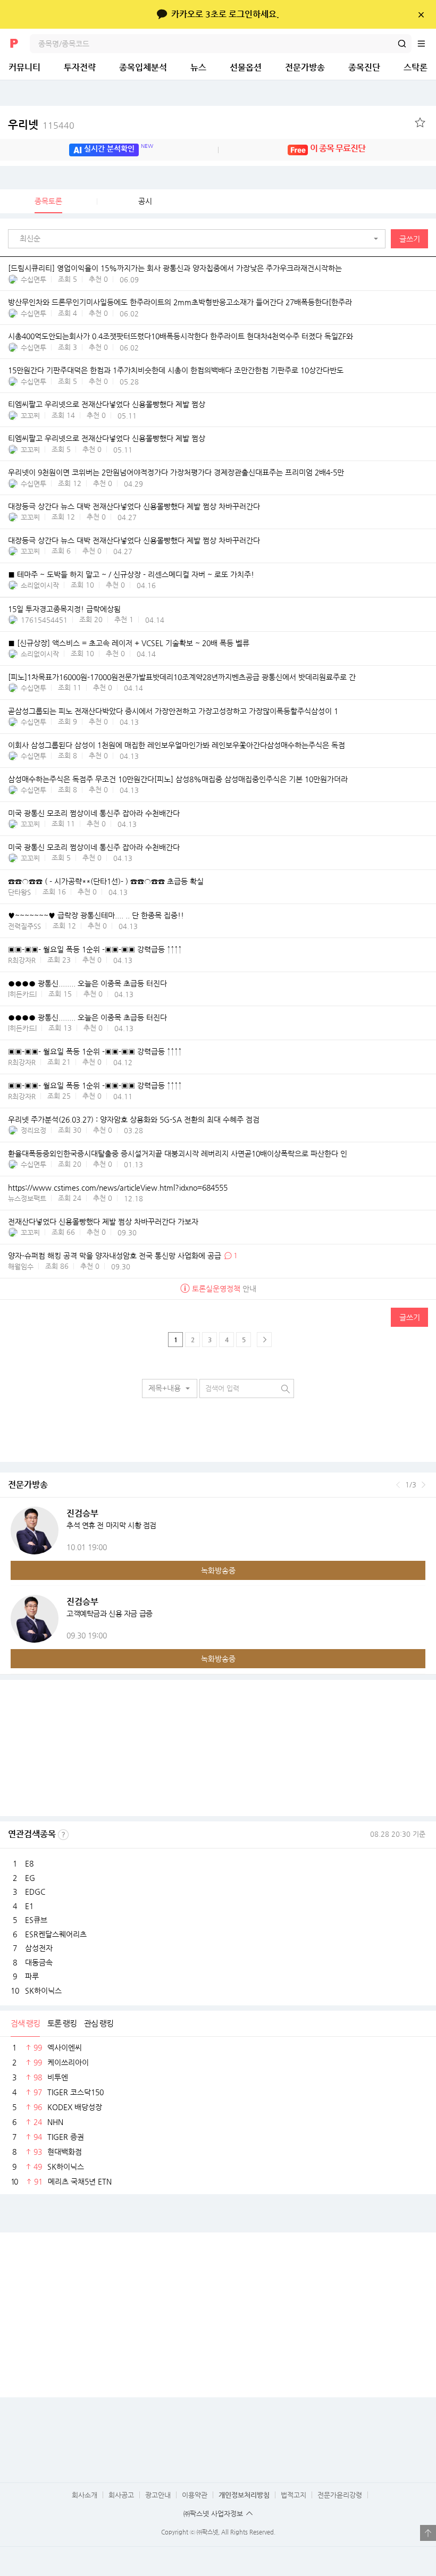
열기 (428, 2533)
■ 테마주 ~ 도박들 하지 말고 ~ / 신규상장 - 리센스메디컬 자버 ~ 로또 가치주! (131, 574)
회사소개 (85, 2495)
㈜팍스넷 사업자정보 (213, 2514)
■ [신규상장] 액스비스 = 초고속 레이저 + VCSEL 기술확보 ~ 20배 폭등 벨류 (129, 643)
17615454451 (44, 620)
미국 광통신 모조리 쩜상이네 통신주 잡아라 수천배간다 (94, 813)
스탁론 (416, 67)
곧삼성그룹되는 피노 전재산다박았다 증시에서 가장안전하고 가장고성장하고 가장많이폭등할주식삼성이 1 (173, 711)
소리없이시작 (40, 585)
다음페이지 (264, 1340)
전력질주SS (24, 926)
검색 (402, 44)
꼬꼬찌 (30, 416)
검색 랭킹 (25, 2023)
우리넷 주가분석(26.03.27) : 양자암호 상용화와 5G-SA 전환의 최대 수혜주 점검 (134, 1119)
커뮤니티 (24, 67)
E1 (29, 1906)
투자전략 (80, 67)
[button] (199, 239)
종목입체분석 (143, 67)
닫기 (421, 14)
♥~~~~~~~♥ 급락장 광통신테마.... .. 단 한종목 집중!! (96, 915)
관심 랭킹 (99, 2023)
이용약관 (195, 2495)
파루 (32, 1976)
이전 (398, 1485)
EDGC (35, 1892)
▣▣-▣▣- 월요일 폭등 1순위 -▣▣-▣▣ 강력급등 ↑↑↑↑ (95, 949)
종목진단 (364, 67)
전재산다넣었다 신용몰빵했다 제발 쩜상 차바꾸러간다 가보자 (103, 1222)
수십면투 (33, 279)
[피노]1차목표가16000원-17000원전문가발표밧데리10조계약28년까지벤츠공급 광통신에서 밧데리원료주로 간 (182, 677)
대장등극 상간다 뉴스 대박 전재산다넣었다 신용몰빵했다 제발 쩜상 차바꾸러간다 (134, 506)
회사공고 (121, 2495)
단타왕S (19, 892)
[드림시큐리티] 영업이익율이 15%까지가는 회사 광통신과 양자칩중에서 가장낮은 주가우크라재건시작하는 (175, 268)
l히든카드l (22, 994)
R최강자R (22, 960)
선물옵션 (246, 67)
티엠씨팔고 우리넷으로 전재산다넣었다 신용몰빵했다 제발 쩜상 (107, 404)
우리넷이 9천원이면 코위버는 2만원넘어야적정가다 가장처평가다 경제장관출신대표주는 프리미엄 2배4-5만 (176, 472)
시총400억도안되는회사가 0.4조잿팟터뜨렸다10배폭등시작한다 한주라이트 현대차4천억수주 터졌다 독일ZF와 (181, 336)
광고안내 (158, 2495)
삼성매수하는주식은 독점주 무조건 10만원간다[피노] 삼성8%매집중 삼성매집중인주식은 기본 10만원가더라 (178, 779)
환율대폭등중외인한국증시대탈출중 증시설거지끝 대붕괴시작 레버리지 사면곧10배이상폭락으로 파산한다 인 (178, 1153)
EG (30, 1878)
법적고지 (294, 2495)
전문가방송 (305, 67)
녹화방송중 (218, 1570)
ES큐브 (36, 1920)
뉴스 (198, 67)
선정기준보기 (63, 1835)
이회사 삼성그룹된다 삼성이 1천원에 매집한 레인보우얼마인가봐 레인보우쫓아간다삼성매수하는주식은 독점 (177, 745)
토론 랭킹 (62, 2023)
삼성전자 (39, 1948)
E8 (29, 1863)
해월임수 (21, 1266)
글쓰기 (410, 239)
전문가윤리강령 (340, 2495)
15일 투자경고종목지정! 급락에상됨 (64, 609)
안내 (224, 1289)
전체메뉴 (426, 44)
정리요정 (33, 1130)
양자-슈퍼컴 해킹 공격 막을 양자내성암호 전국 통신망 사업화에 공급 (115, 1256)
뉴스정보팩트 (27, 1198)
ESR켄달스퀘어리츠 (56, 1934)
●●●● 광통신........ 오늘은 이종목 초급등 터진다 (87, 983)
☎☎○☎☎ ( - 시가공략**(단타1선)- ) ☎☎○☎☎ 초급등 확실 (106, 881)
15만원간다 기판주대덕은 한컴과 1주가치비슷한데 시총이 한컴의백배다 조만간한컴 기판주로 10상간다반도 (176, 370)
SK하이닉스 (43, 1990)
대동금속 (39, 1962)
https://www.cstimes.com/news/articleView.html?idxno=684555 (118, 1187)
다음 (424, 1485)
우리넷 (41, 125)
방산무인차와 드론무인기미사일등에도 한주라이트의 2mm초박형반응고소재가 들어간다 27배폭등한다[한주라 (180, 302)
